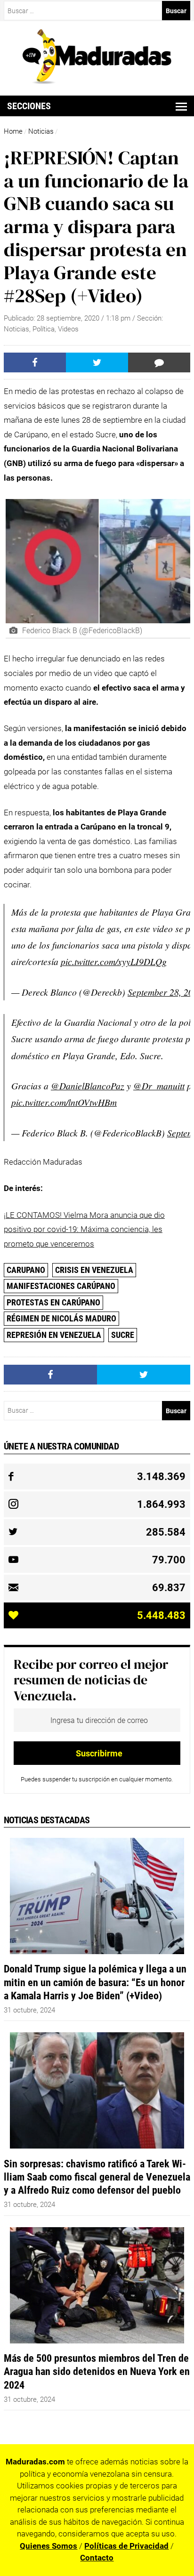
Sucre (123, 1335)
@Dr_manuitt (159, 1086)
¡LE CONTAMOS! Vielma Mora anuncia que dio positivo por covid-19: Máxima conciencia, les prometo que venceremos (84, 1229)
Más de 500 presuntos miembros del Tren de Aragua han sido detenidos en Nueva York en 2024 (97, 2371)
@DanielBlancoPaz (88, 1086)
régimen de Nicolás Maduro (61, 1318)
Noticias (41, 131)
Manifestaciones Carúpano (61, 1286)
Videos (68, 329)
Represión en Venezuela (54, 1335)
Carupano (26, 1270)
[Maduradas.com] (97, 81)
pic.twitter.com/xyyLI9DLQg (114, 961)
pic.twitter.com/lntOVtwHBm (64, 1102)
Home (13, 131)
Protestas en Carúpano (53, 1302)
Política (44, 329)
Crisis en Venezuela (94, 1270)
